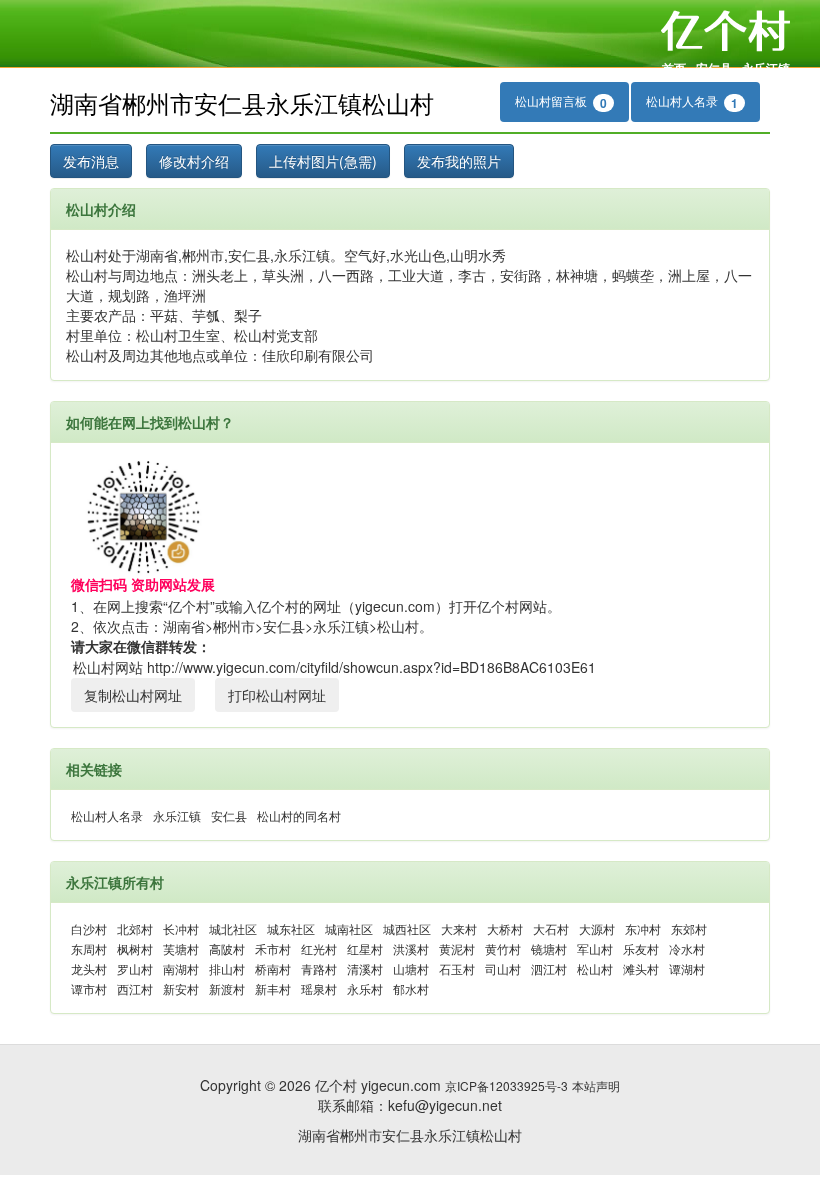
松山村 (595, 968)
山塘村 (411, 968)
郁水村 (411, 988)
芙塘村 (181, 948)
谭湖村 (687, 968)
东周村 (89, 948)
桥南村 (273, 968)
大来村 (459, 928)
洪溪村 (411, 948)
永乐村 (365, 988)
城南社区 (349, 928)
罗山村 (135, 968)
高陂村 (227, 948)
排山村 (227, 968)
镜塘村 (549, 948)
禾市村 (273, 948)
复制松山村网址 (133, 695)
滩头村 (641, 968)
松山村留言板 (561, 102)
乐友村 (641, 948)
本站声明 (596, 1085)
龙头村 (89, 968)
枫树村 (135, 948)
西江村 (135, 988)
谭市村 (89, 988)
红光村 (319, 948)
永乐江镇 (766, 68)
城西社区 (407, 928)
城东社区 (291, 928)
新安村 (181, 988)
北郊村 (135, 928)
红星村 (365, 948)
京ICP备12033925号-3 (506, 1085)
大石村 (551, 928)
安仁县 (714, 68)
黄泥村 (457, 948)
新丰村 (273, 988)
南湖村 (181, 968)
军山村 (595, 948)
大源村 (597, 928)
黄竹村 (503, 948)
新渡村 (227, 988)
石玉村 (457, 968)
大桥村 (505, 928)
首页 (674, 68)
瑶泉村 (319, 988)
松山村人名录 (692, 102)
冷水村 (687, 948)
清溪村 (365, 968)
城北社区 (233, 928)
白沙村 (89, 928)
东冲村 (643, 928)
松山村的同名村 (299, 815)
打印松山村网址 (277, 695)
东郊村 (689, 928)
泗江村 (549, 968)
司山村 (503, 968)
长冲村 (181, 928)
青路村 (319, 968)
